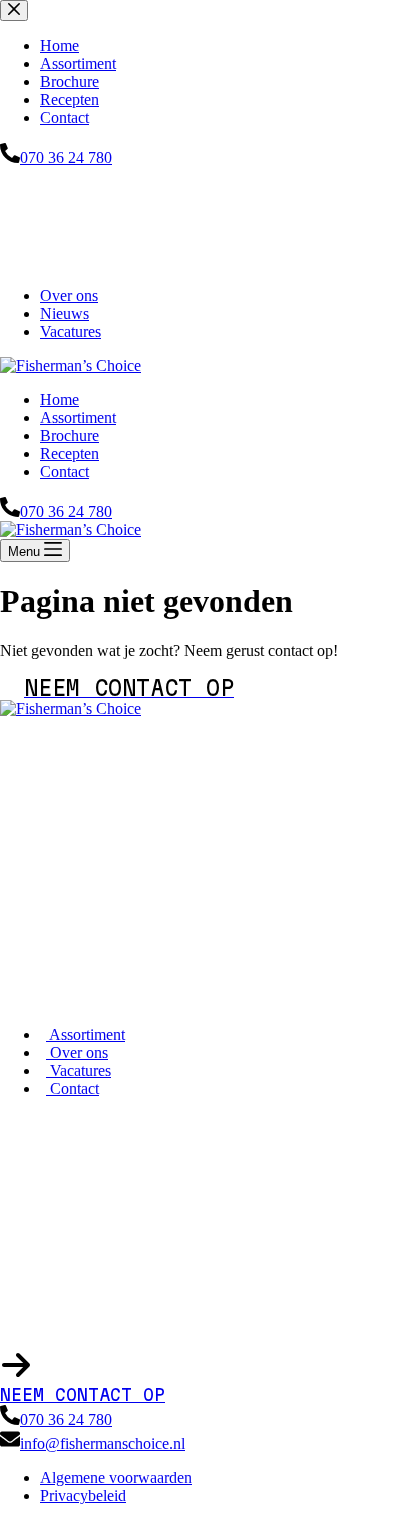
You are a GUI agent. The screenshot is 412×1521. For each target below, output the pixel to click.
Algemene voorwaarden (116, 1477)
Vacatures (70, 331)
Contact (64, 471)
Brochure (69, 435)
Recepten (69, 453)
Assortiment (78, 417)
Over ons (69, 295)
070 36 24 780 (66, 511)
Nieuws (64, 313)
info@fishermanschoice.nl (102, 1443)
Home (59, 399)
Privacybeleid (83, 1495)
